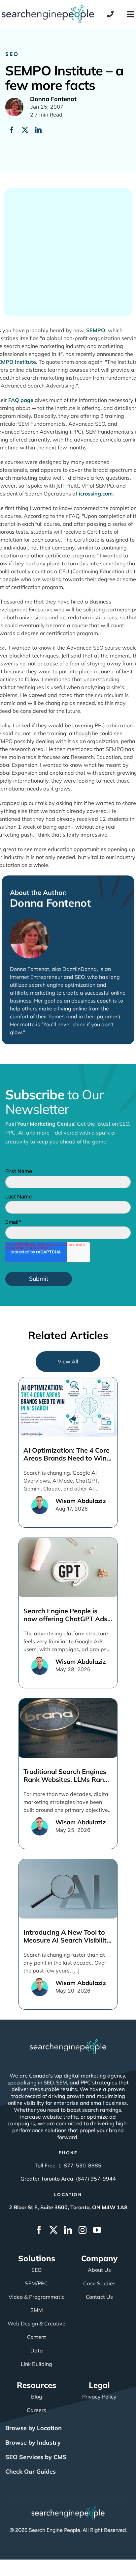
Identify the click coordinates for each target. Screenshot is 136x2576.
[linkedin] (68, 2230)
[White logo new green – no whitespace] (68, 2509)
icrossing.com (96, 494)
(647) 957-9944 (96, 2179)
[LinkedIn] (38, 130)
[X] (25, 130)
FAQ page (21, 400)
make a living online (63, 1008)
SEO (12, 54)
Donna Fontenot (50, 903)
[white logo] (68, 2042)
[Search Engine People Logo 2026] (48, 8)
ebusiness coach (91, 1001)
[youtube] (97, 2230)
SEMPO (96, 330)
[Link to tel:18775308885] (110, 14)
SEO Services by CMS (36, 2457)
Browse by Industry (33, 2442)
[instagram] (83, 2230)
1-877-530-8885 (80, 2165)
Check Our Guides (31, 2471)
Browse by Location (34, 2428)
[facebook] (39, 2230)
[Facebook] (12, 130)
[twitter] (53, 2230)
